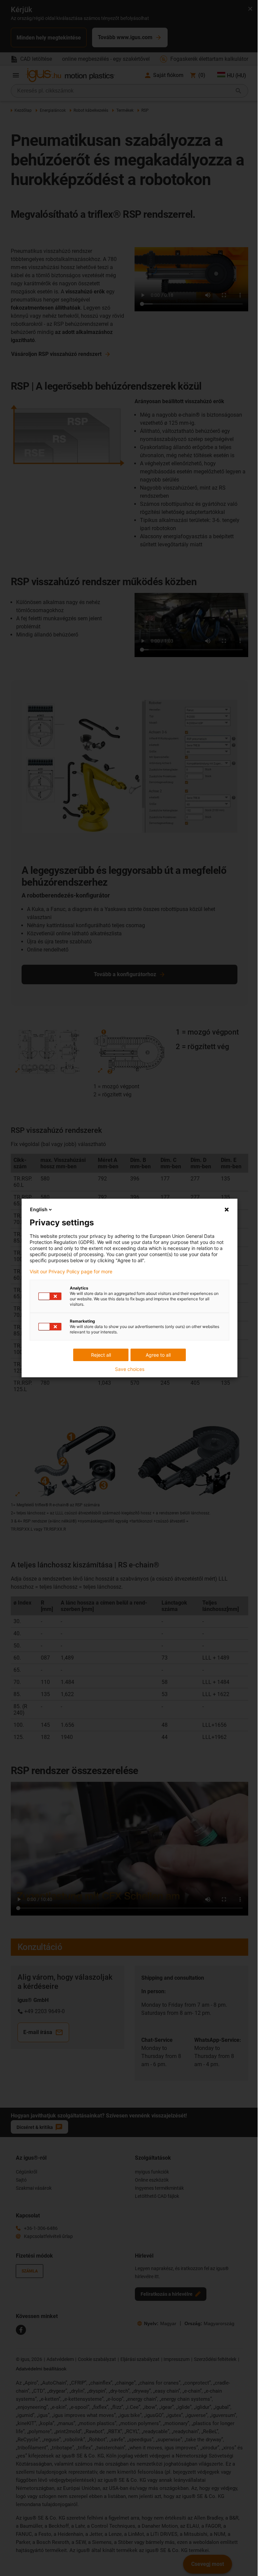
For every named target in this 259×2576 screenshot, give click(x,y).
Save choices (130, 1369)
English (39, 1209)
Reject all (101, 1355)
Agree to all (158, 1355)
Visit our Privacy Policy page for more (71, 1272)
